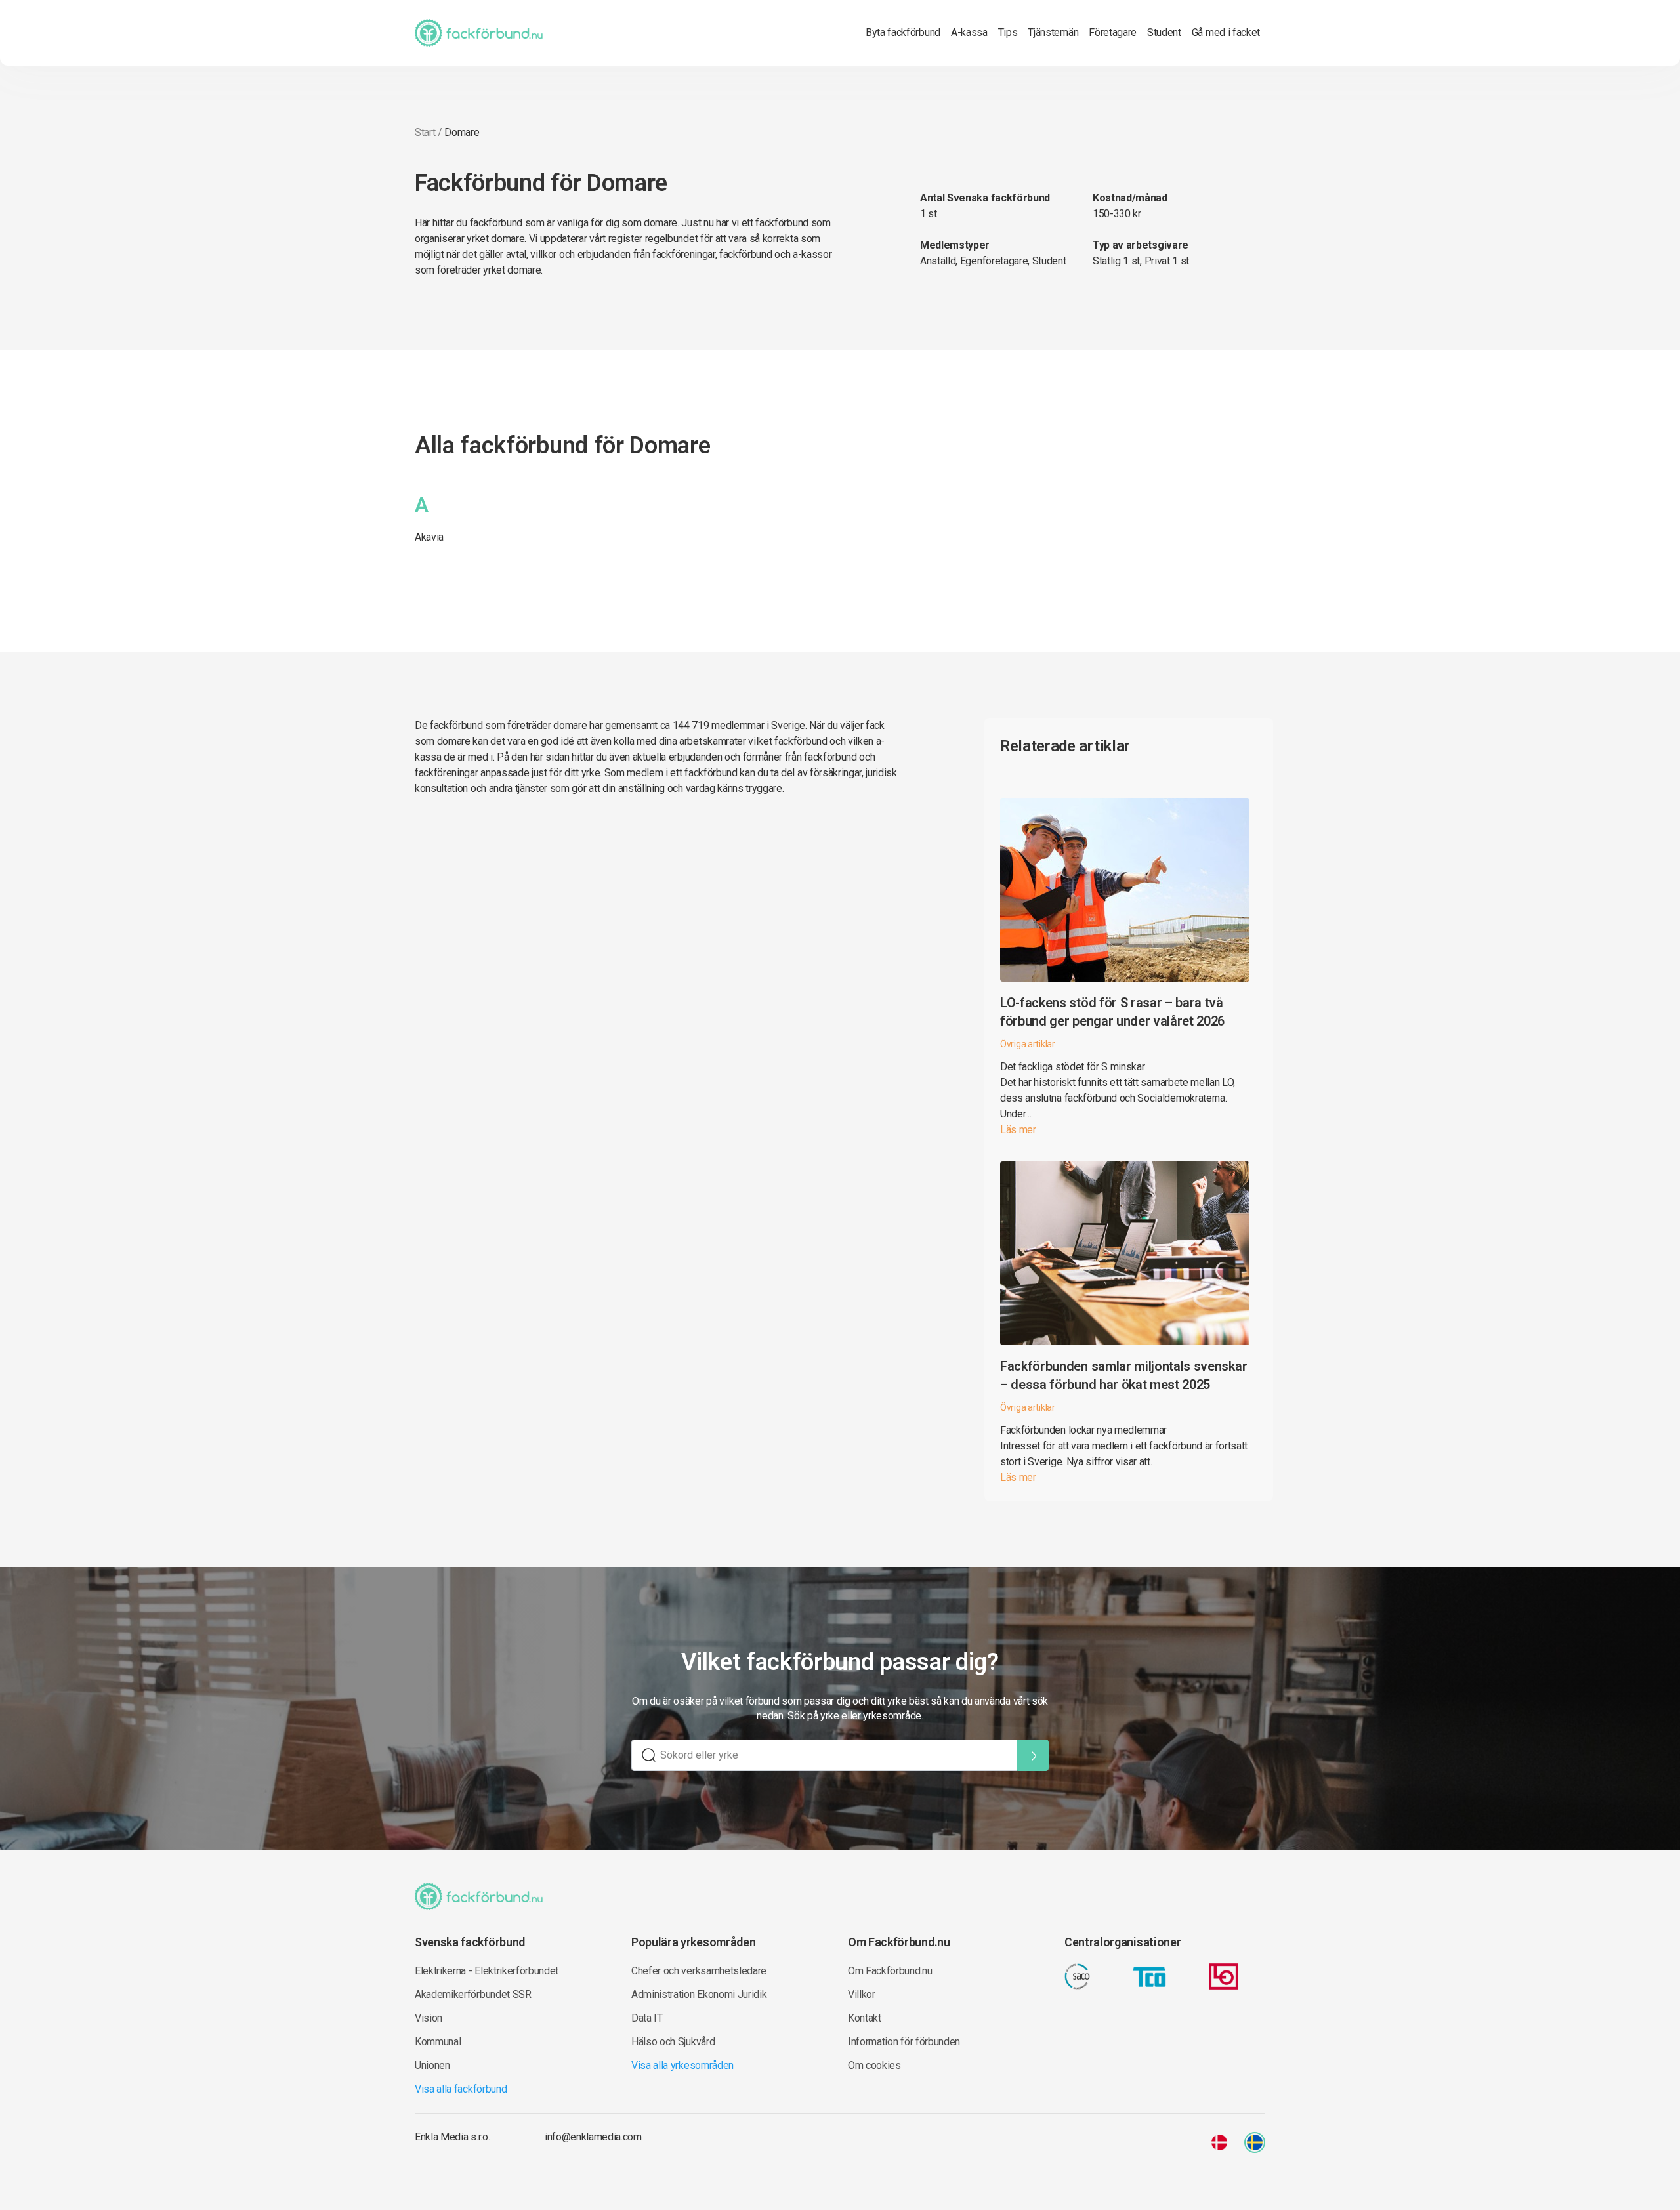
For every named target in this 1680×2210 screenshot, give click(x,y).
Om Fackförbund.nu (890, 1971)
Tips (1008, 32)
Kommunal (438, 2042)
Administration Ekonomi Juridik (699, 1994)
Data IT (647, 2018)
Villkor (862, 1994)
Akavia (429, 537)
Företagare (1113, 32)
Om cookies (874, 2065)
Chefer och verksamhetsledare (699, 1971)
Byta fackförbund (903, 32)
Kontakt (865, 2018)
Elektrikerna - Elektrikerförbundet (487, 1971)
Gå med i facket (1226, 32)
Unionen (432, 2065)
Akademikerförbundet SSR (473, 1994)
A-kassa (969, 32)
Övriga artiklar (1028, 1044)
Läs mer (1018, 1130)
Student (1164, 32)
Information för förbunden (904, 2042)
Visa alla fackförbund (461, 2089)
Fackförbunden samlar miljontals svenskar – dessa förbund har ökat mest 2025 (1123, 1375)
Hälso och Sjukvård (673, 2042)
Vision (429, 2018)
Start (425, 132)
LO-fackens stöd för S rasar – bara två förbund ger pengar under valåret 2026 (1112, 1012)
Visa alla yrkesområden (682, 2065)
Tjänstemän (1053, 32)
